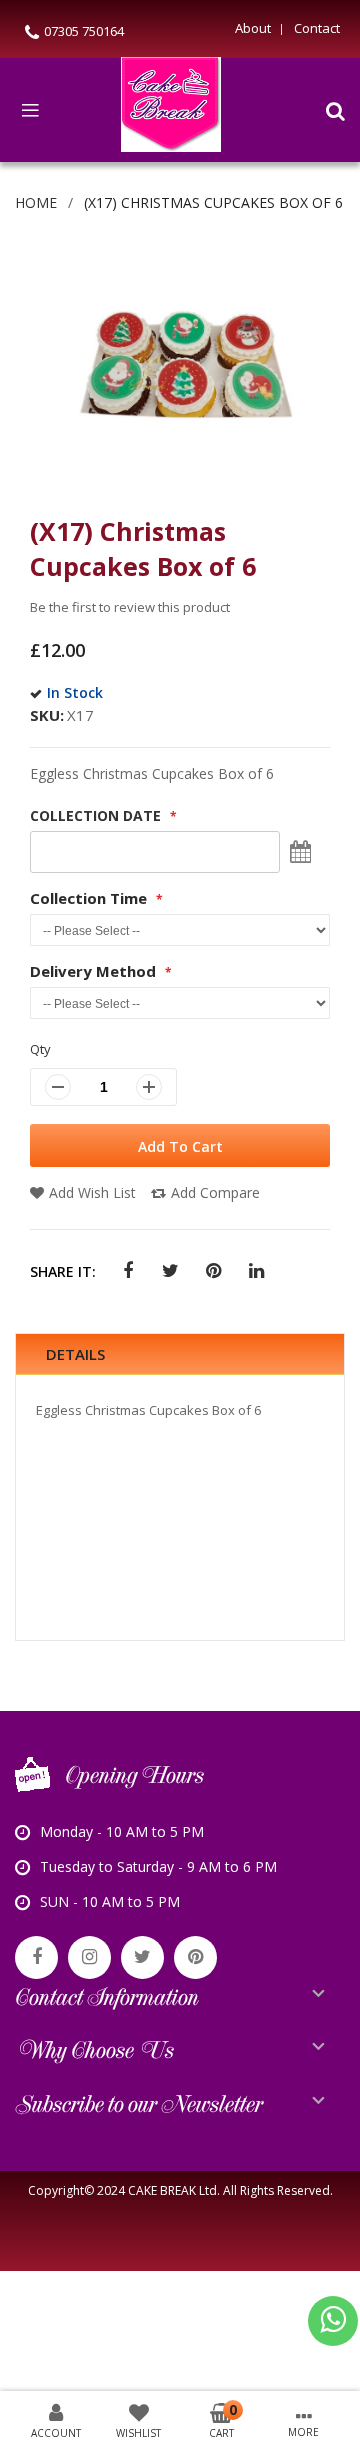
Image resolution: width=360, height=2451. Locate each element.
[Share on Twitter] (170, 1271)
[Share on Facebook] (127, 1271)
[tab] (180, 1354)
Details (75, 1354)
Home (36, 202)
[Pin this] (213, 1271)
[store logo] (171, 110)
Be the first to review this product (130, 607)
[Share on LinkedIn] (256, 1271)
